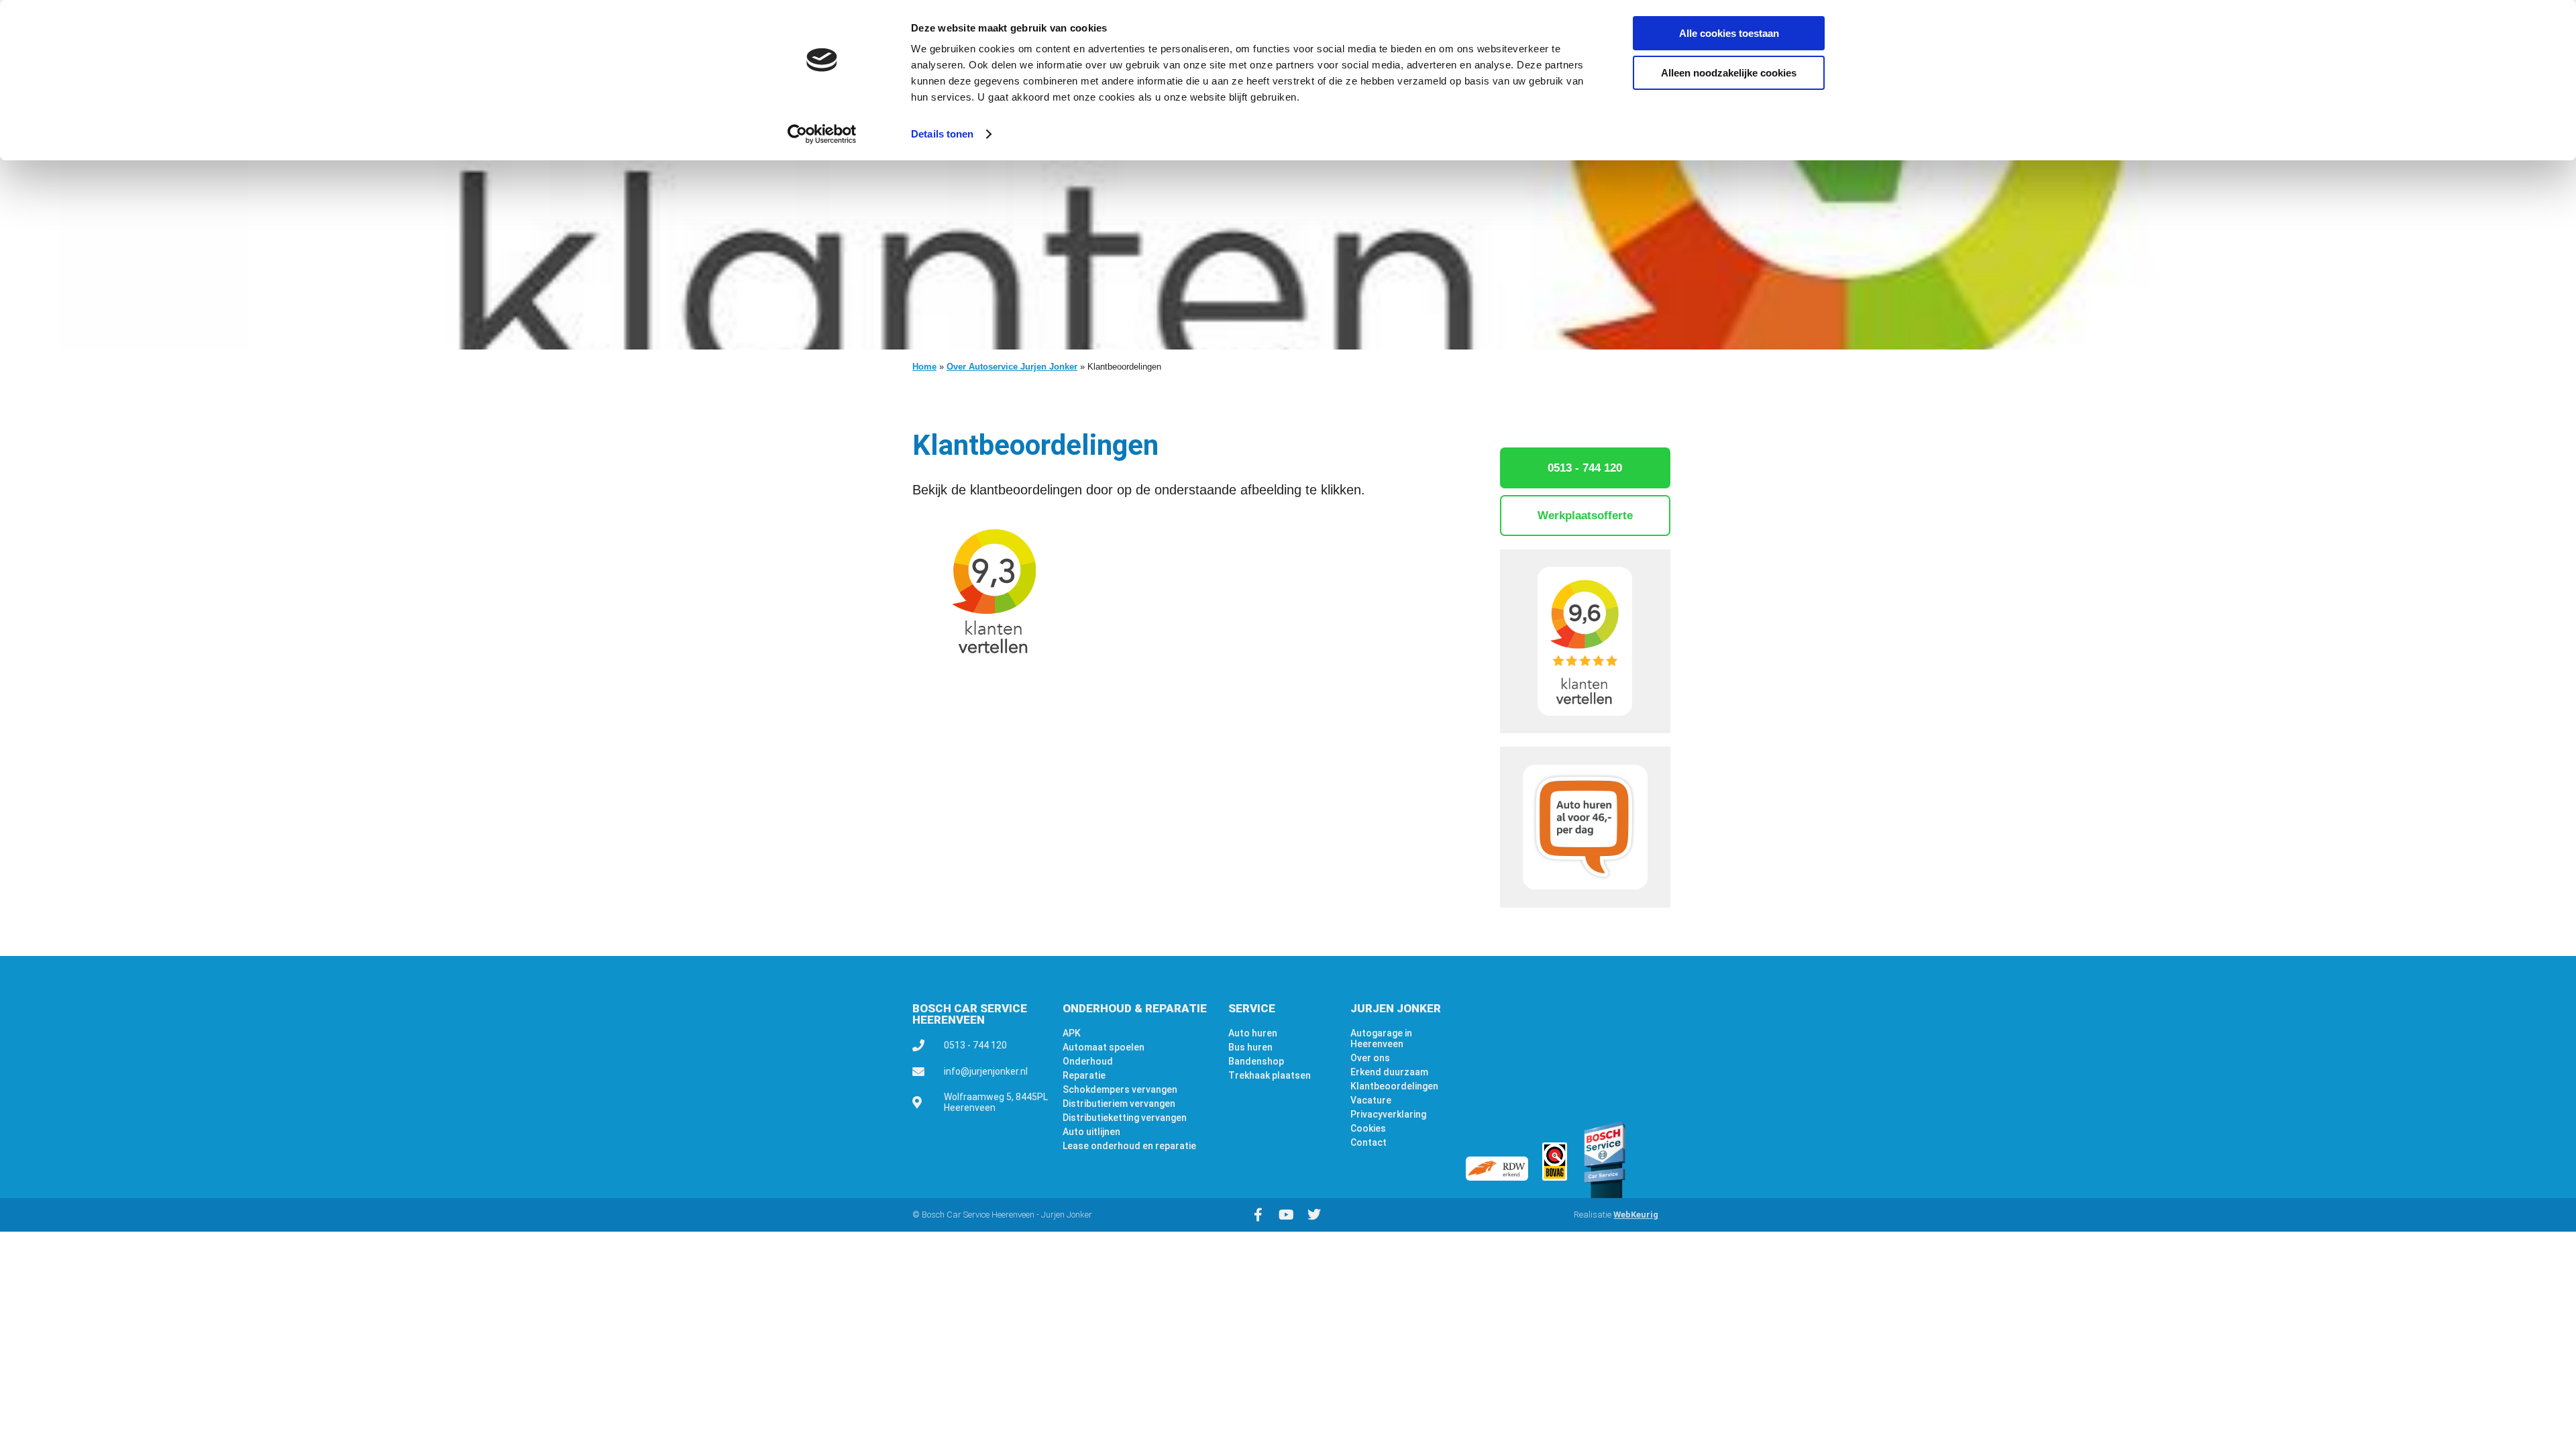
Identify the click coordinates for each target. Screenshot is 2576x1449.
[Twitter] (1314, 1215)
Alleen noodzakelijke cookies (1729, 73)
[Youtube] (1286, 1215)
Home (924, 367)
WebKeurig (1636, 1215)
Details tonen (942, 134)
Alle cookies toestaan (1729, 33)
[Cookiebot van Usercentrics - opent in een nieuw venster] (822, 134)
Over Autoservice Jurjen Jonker (1012, 367)
